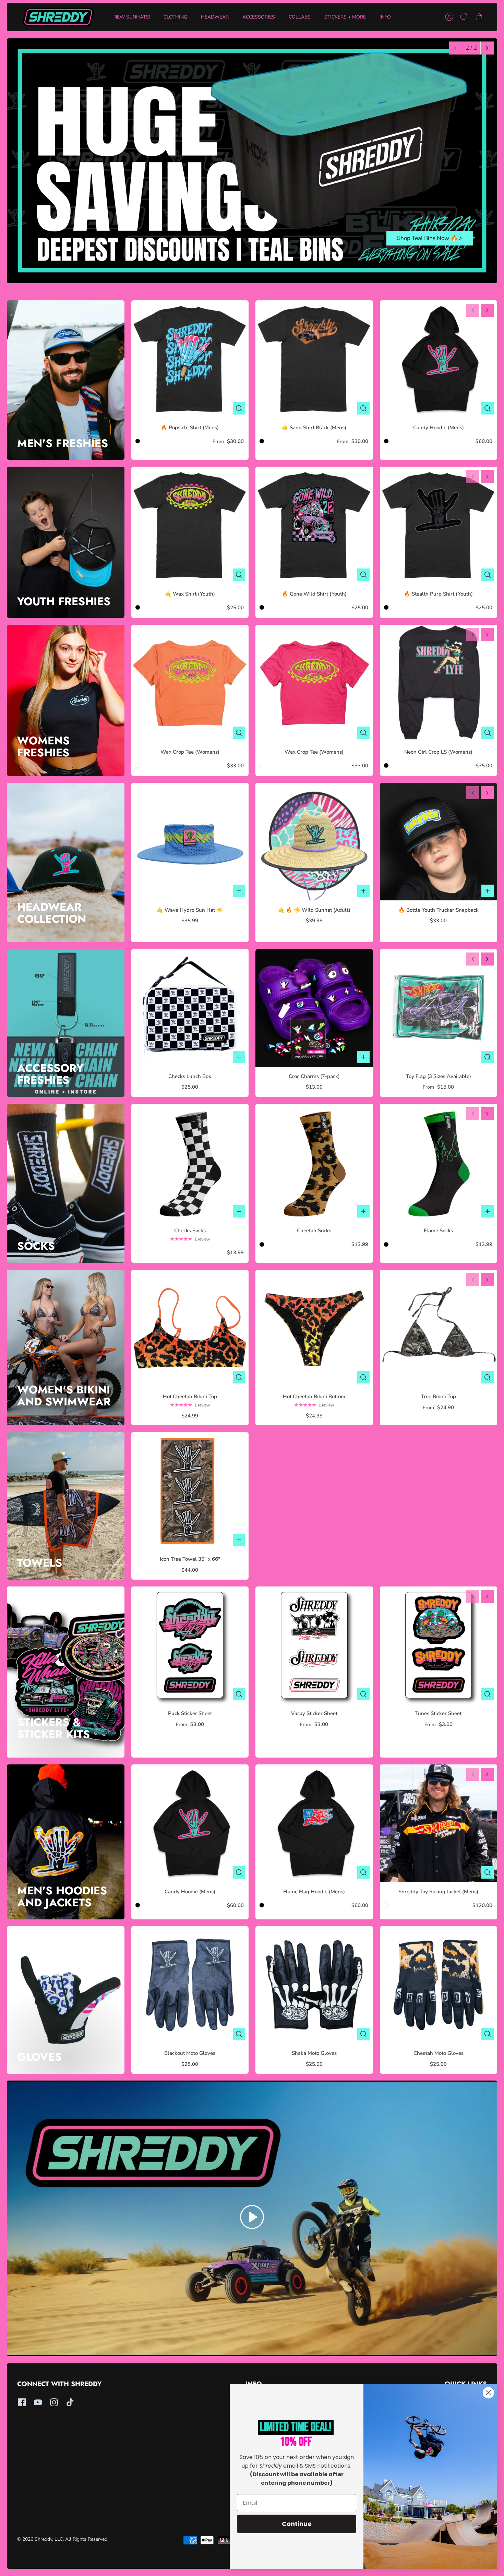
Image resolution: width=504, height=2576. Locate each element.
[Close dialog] (488, 2393)
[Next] (487, 48)
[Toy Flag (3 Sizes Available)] (439, 1008)
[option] (252, 161)
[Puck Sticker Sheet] (190, 1645)
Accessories (259, 17)
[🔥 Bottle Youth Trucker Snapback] (439, 842)
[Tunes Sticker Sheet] (439, 1645)
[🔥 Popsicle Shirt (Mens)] (190, 359)
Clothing (175, 17)
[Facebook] (22, 2402)
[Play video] (252, 2218)
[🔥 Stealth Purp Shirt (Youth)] (439, 525)
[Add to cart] (239, 891)
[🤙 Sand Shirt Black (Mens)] (314, 359)
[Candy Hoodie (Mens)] (439, 359)
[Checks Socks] (190, 1163)
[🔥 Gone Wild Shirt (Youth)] (314, 525)
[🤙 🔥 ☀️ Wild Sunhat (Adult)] (314, 842)
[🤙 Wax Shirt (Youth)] (190, 525)
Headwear (215, 17)
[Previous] (455, 48)
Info (385, 17)
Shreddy (43, 2539)
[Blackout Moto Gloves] (190, 1985)
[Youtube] (38, 2402)
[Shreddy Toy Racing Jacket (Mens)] (439, 1823)
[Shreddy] (58, 17)
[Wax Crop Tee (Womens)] (190, 684)
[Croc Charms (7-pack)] (314, 1008)
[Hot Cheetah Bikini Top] (190, 1328)
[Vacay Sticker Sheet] (314, 1645)
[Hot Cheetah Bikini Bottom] (314, 1328)
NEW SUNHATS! (132, 17)
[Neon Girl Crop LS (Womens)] (439, 684)
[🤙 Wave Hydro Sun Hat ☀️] (190, 842)
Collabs (300, 17)
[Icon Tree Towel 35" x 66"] (190, 1491)
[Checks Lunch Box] (190, 1008)
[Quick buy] (239, 408)
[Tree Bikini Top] (439, 1328)
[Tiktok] (70, 2402)
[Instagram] (54, 2402)
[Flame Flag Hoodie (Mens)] (314, 1823)
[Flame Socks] (439, 1163)
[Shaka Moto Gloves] (314, 1985)
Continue (297, 2524)
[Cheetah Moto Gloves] (439, 1985)
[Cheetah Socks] (314, 1163)
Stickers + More (345, 17)
